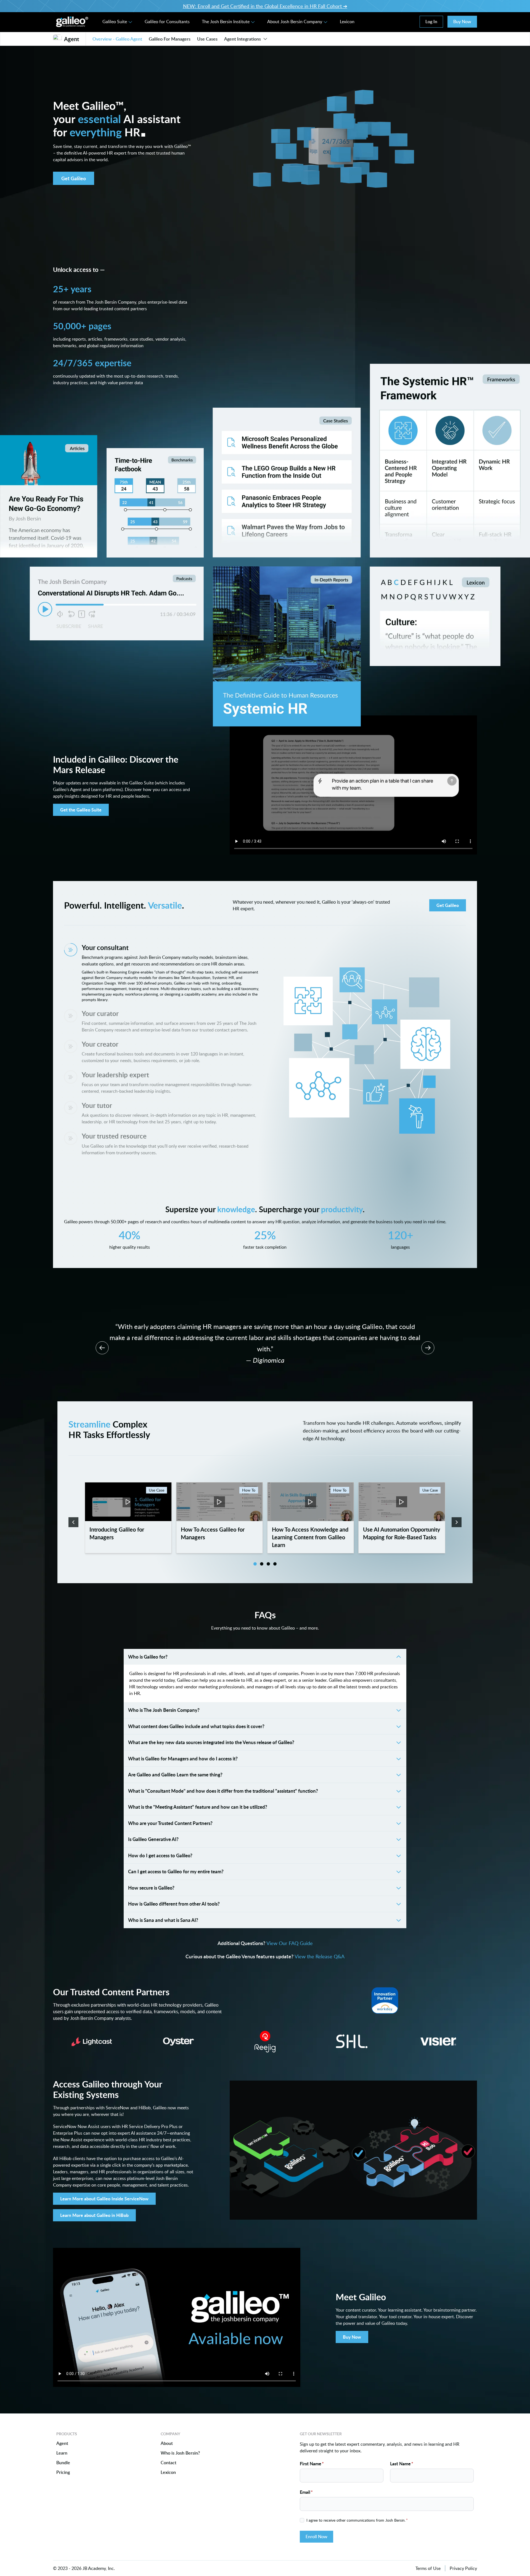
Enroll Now (316, 2531)
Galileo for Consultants (167, 22)
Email (306, 2486)
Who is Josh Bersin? (180, 2448)
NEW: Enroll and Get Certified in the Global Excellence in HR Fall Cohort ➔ (265, 6)
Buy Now (462, 22)
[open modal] (128, 1512)
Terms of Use (428, 2563)
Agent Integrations (243, 39)
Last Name (402, 2458)
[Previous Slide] (102, 1342)
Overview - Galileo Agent (117, 39)
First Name (312, 2458)
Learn (62, 2448)
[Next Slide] (428, 1342)
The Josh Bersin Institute (226, 22)
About (167, 2438)
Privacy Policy (463, 2563)
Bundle (63, 2457)
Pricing (63, 2467)
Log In (431, 22)
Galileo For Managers (170, 39)
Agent (62, 2438)
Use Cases (207, 39)
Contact (169, 2457)
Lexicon (347, 22)
